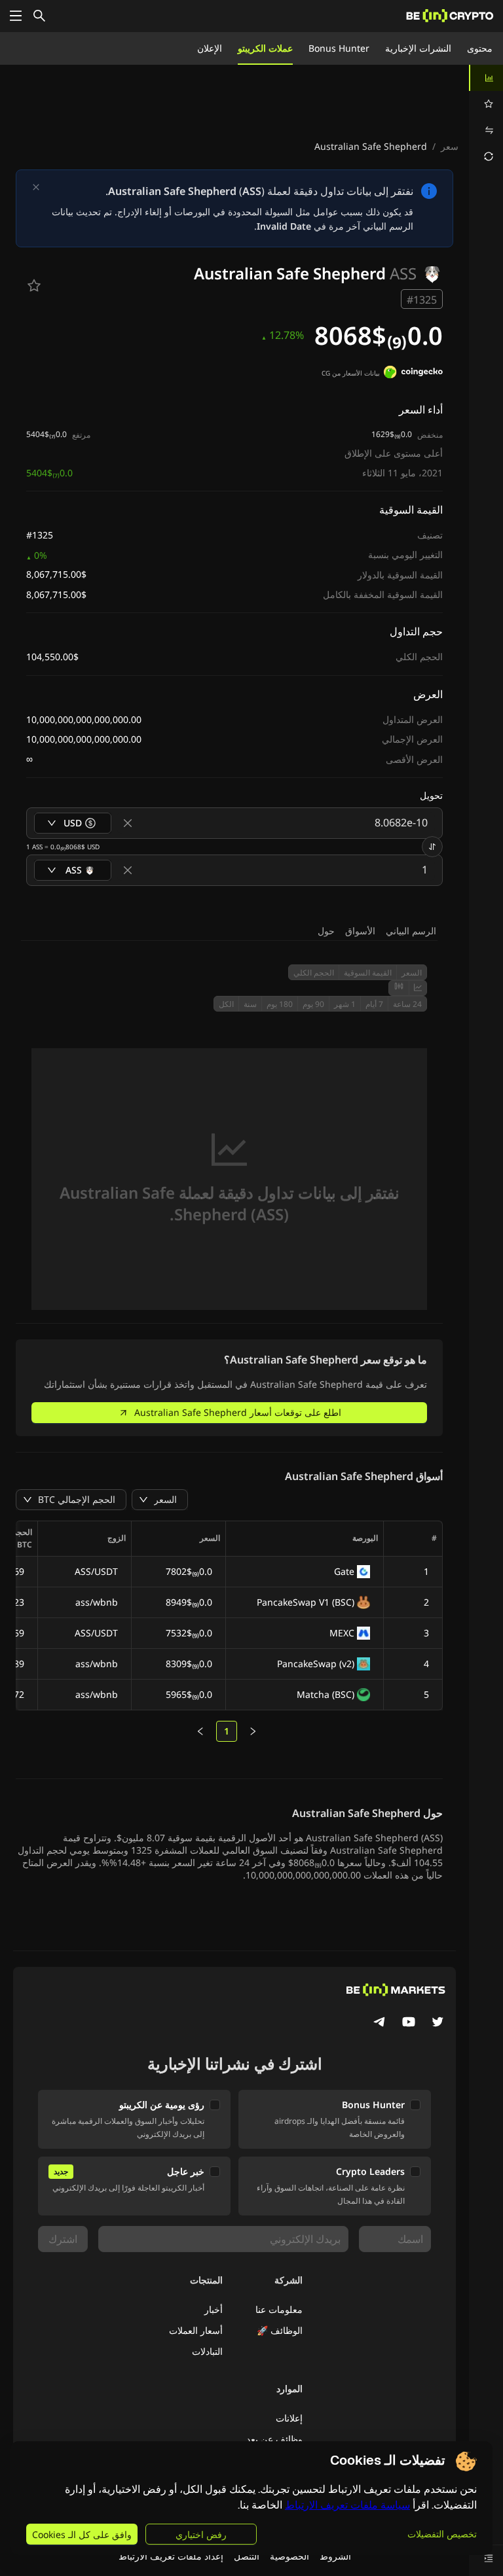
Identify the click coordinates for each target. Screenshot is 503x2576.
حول (326, 931)
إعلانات (289, 2418)
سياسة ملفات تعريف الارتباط (347, 2505)
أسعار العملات (196, 2330)
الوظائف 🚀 (280, 2330)
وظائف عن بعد (274, 2439)
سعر (450, 146)
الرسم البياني (411, 931)
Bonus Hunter (339, 48)
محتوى (480, 48)
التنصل (247, 2556)
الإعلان (210, 48)
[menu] (486, 117)
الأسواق (360, 931)
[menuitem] (486, 78)
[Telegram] (380, 2023)
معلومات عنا (279, 2309)
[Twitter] (438, 2023)
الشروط (335, 2556)
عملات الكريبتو (265, 48)
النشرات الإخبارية (418, 48)
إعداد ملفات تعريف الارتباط (171, 2556)
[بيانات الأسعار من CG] (413, 374)
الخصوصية (289, 2556)
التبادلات (207, 2351)
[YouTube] (409, 2023)
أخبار (214, 2309)
